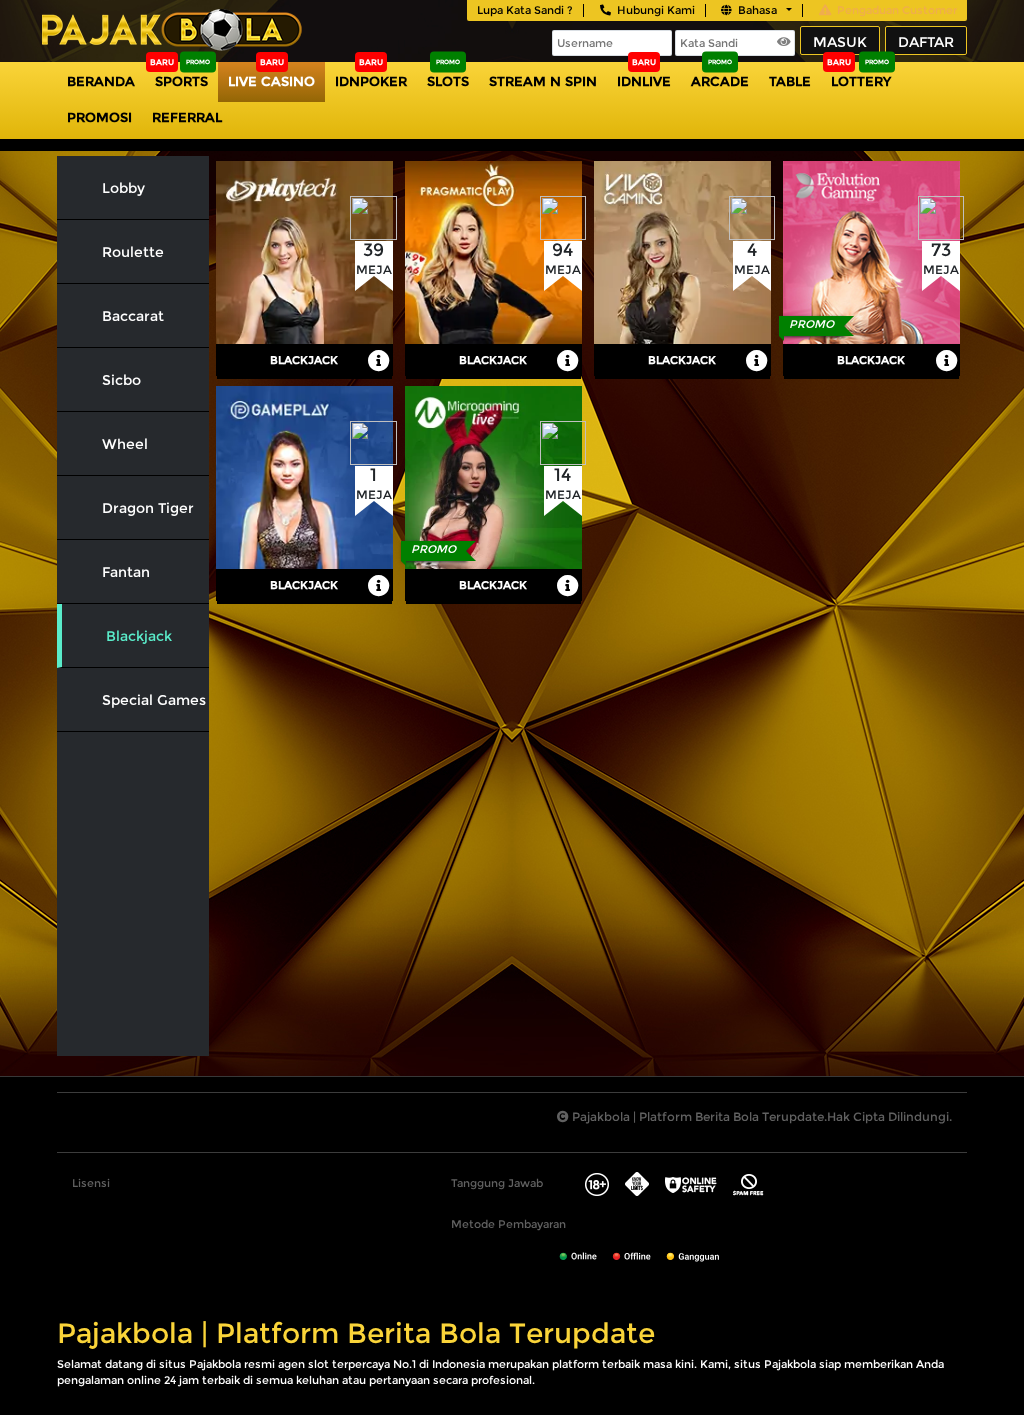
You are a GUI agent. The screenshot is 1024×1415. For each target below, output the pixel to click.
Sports (181, 81)
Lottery (861, 81)
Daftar (926, 42)
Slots (448, 81)
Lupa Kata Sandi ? (525, 10)
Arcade (720, 81)
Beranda (101, 81)
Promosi (99, 117)
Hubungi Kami (656, 10)
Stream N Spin (543, 81)
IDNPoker (371, 81)
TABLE (790, 81)
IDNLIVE (644, 81)
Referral (187, 117)
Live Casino (271, 81)
